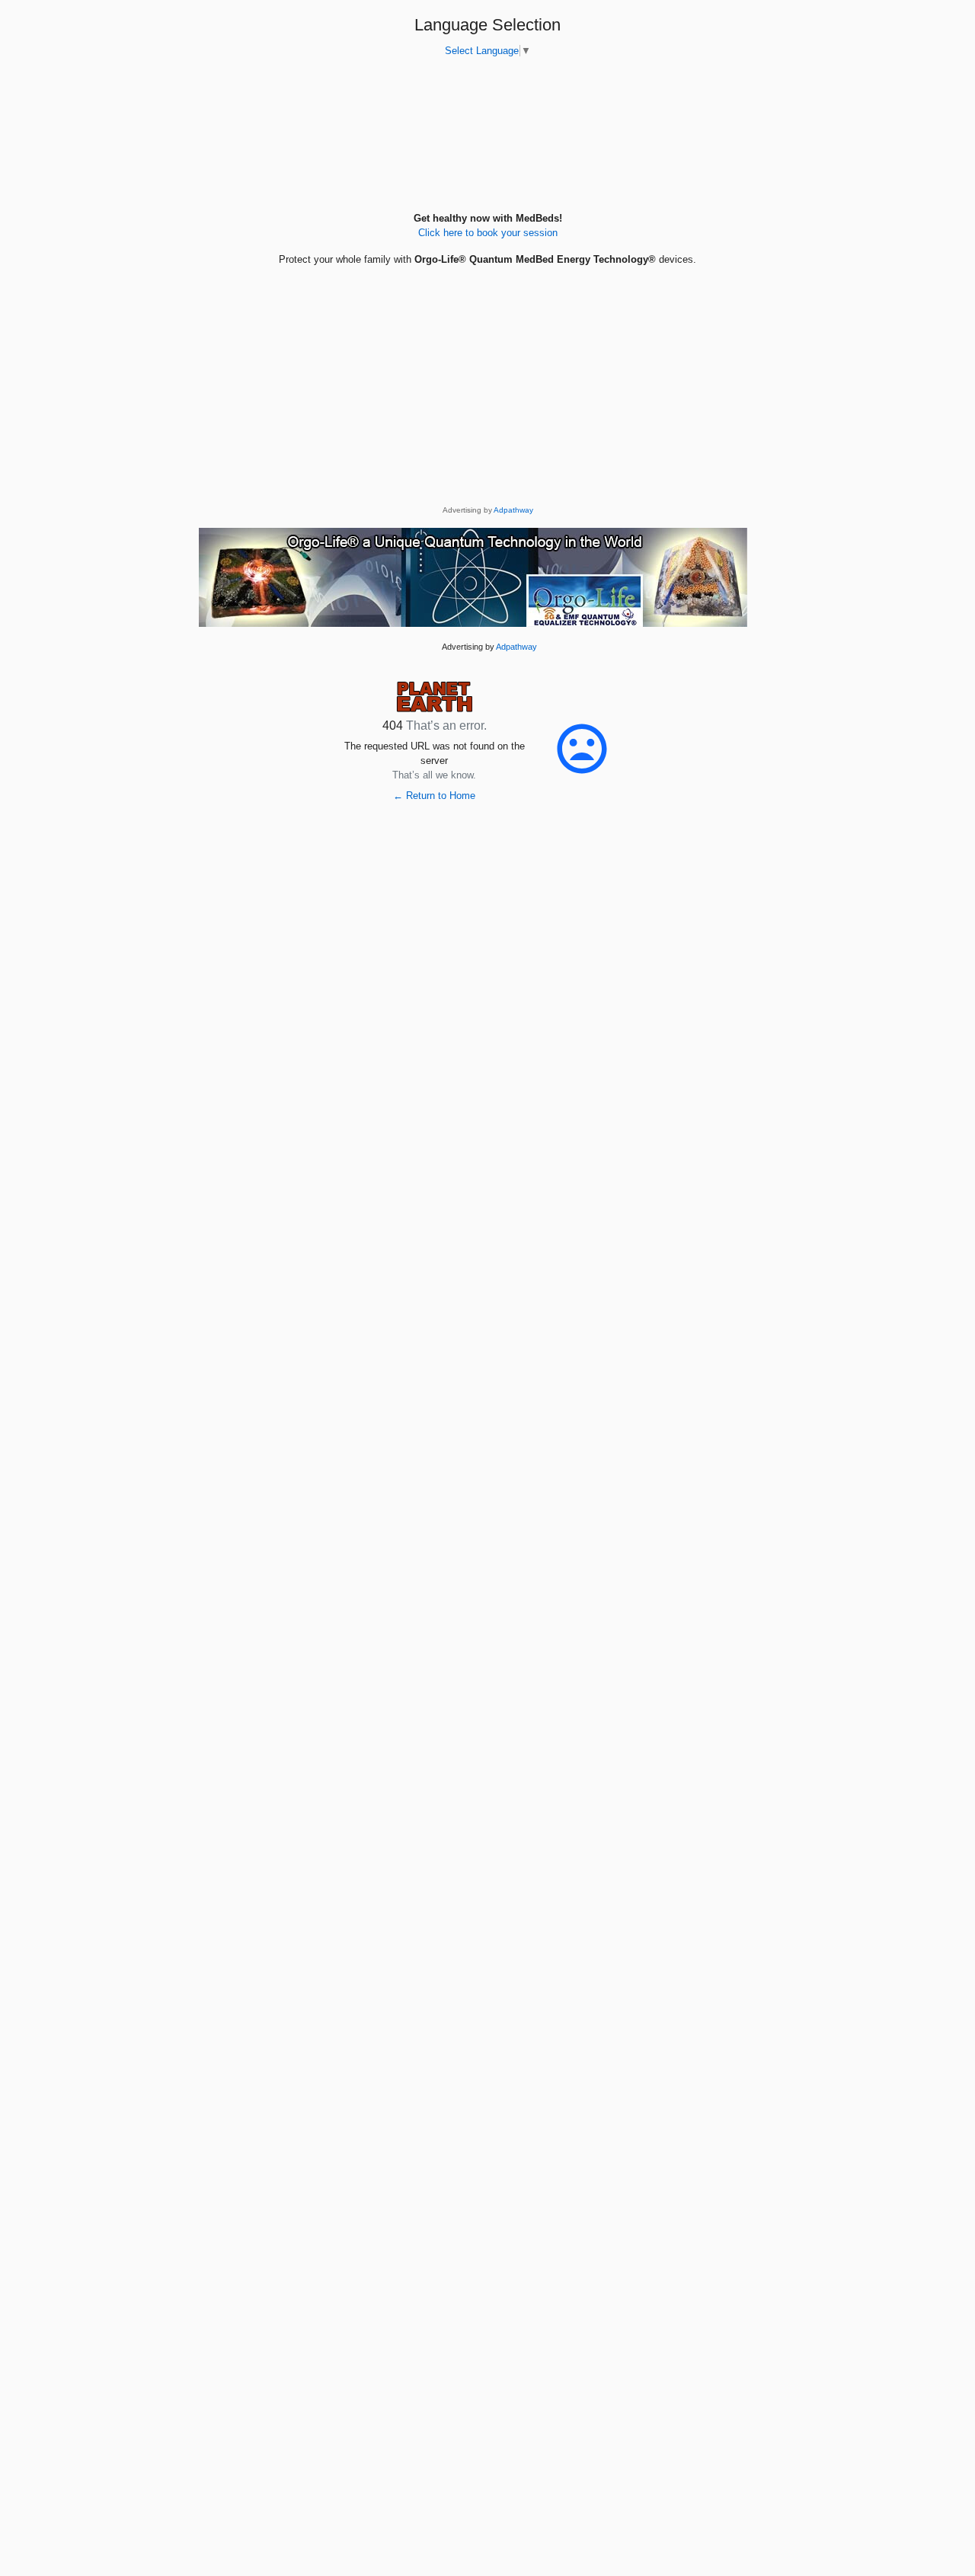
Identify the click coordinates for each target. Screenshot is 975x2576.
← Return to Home (434, 796)
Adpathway (513, 510)
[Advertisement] (487, 397)
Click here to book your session (488, 233)
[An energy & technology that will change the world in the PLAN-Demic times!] (473, 577)
